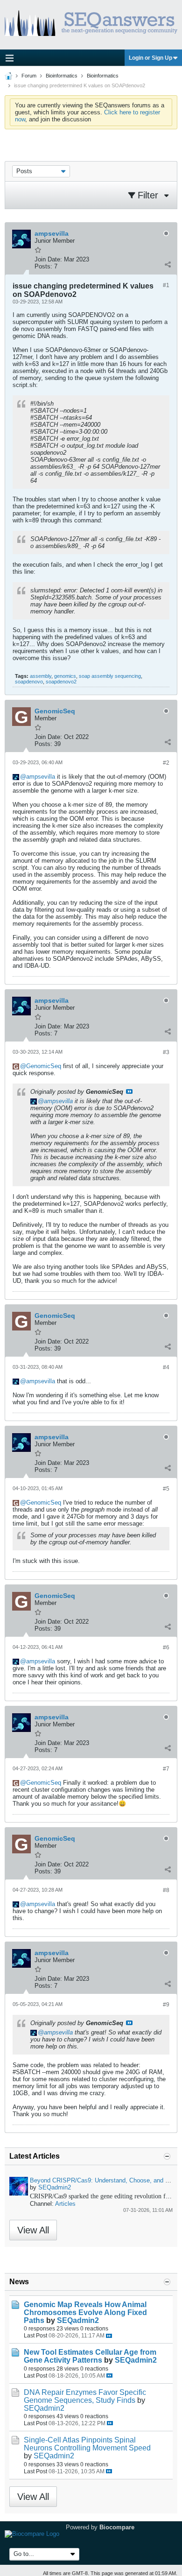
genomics (65, 676)
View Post (129, 1091)
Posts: (43, 266)
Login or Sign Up (150, 58)
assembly (41, 676)
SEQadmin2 (55, 2187)
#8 (166, 1890)
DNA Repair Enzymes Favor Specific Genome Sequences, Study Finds (85, 2396)
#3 (166, 1052)
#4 (166, 1367)
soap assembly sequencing (110, 676)
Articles (65, 2204)
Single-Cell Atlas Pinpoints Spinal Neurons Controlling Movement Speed (87, 2444)
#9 (166, 2005)
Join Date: (48, 259)
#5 (166, 1489)
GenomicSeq (44, 1066)
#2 (166, 763)
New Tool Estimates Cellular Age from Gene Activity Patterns (90, 2356)
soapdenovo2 (61, 682)
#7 (166, 1769)
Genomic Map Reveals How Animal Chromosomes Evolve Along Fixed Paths (85, 2312)
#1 (166, 285)
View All (33, 2230)
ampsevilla (41, 777)
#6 (166, 1647)
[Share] (168, 264)
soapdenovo (29, 682)
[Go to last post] (109, 2336)
